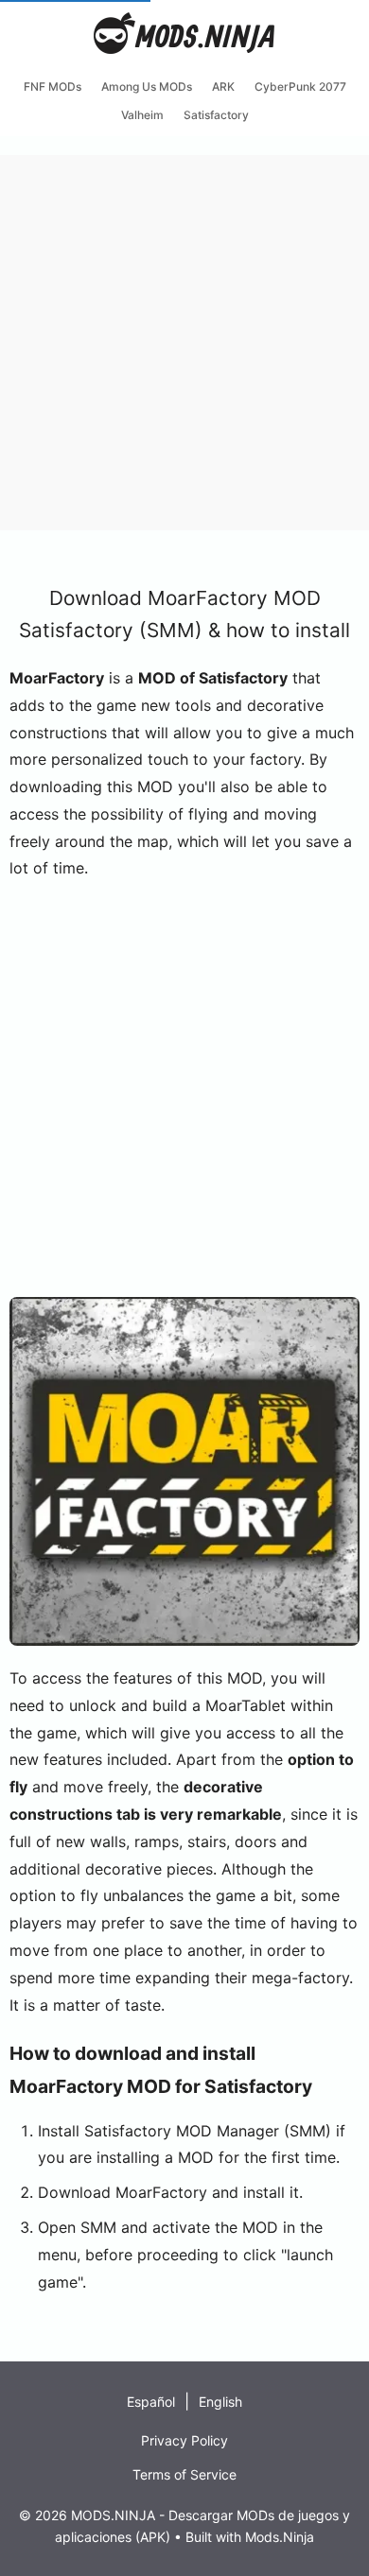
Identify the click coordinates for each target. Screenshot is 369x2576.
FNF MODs (53, 86)
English (220, 2402)
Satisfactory (216, 115)
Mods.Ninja (280, 2537)
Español (151, 2402)
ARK (223, 86)
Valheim (142, 115)
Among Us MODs (147, 86)
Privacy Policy (184, 2440)
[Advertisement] (184, 339)
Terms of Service (184, 2474)
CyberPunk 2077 (300, 86)
